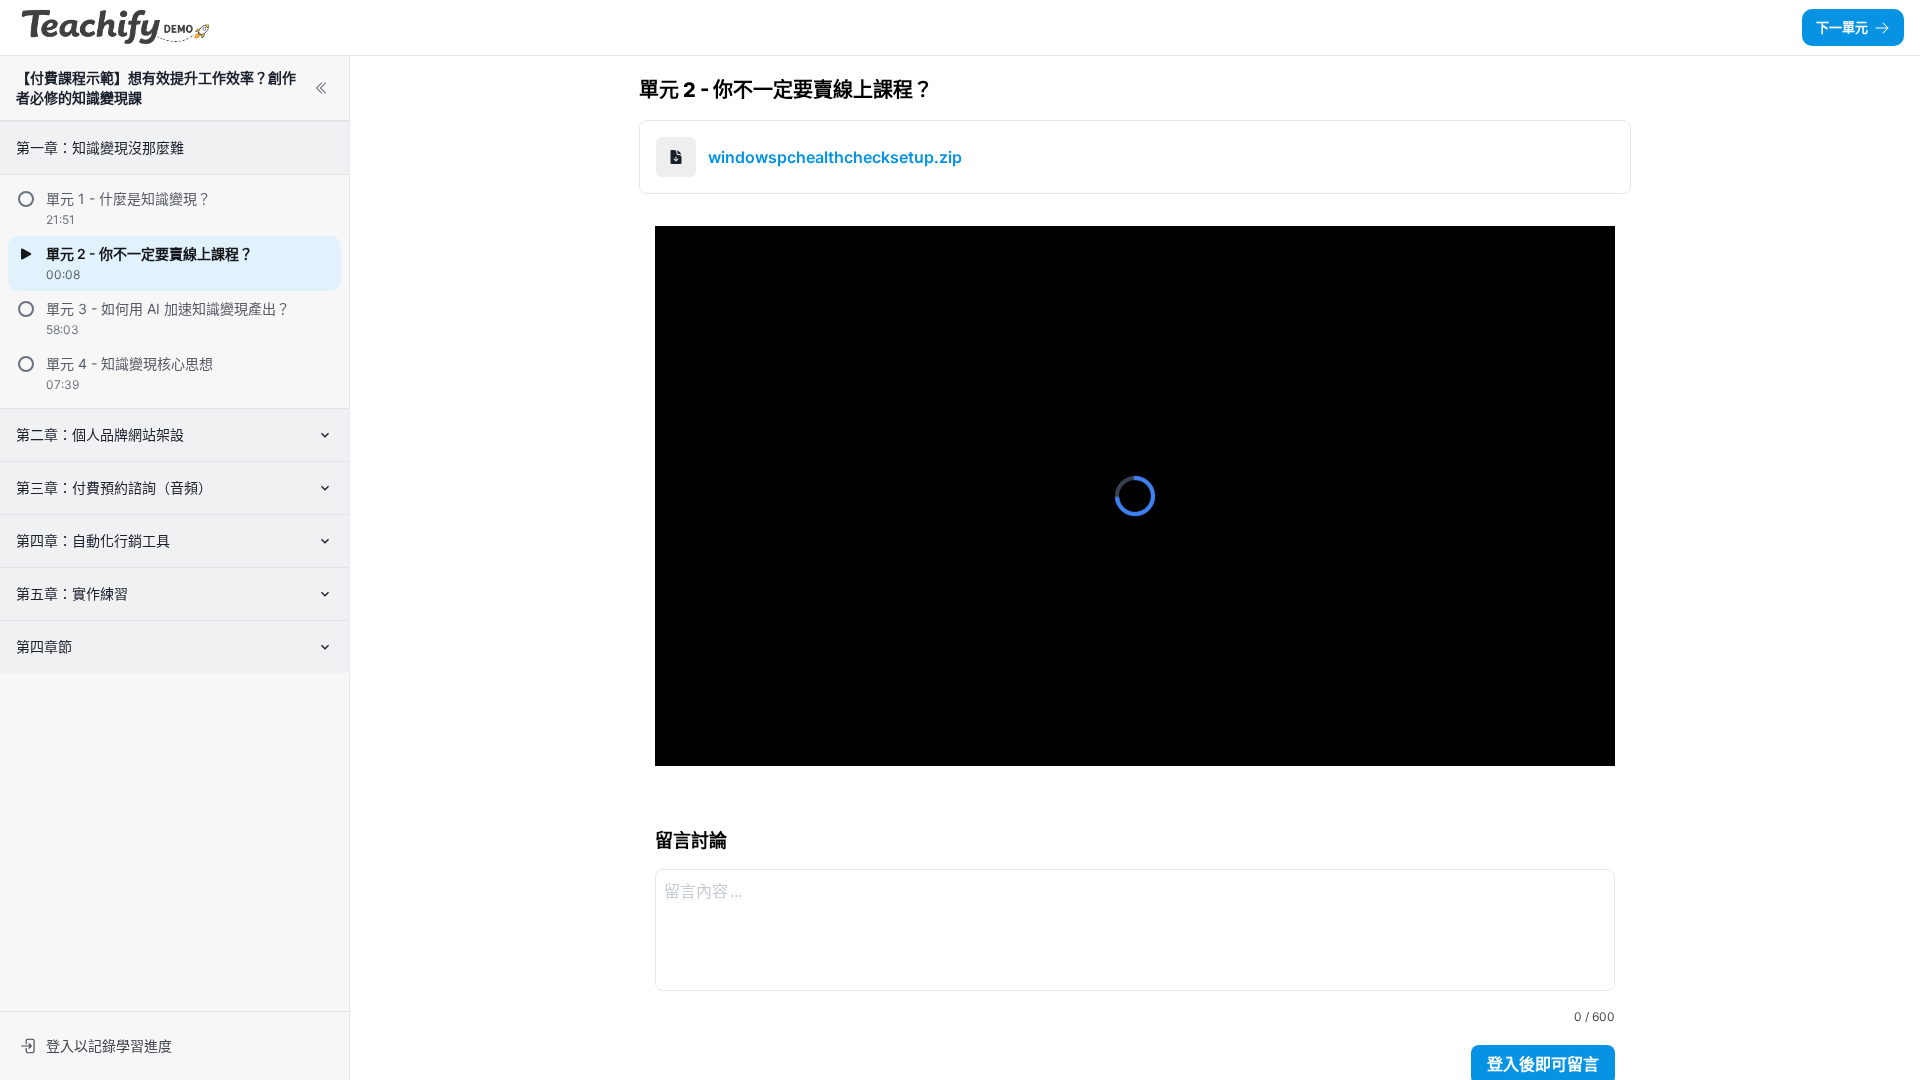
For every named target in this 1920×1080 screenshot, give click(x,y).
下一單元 (1842, 27)
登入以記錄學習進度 (109, 1045)
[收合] (321, 88)
